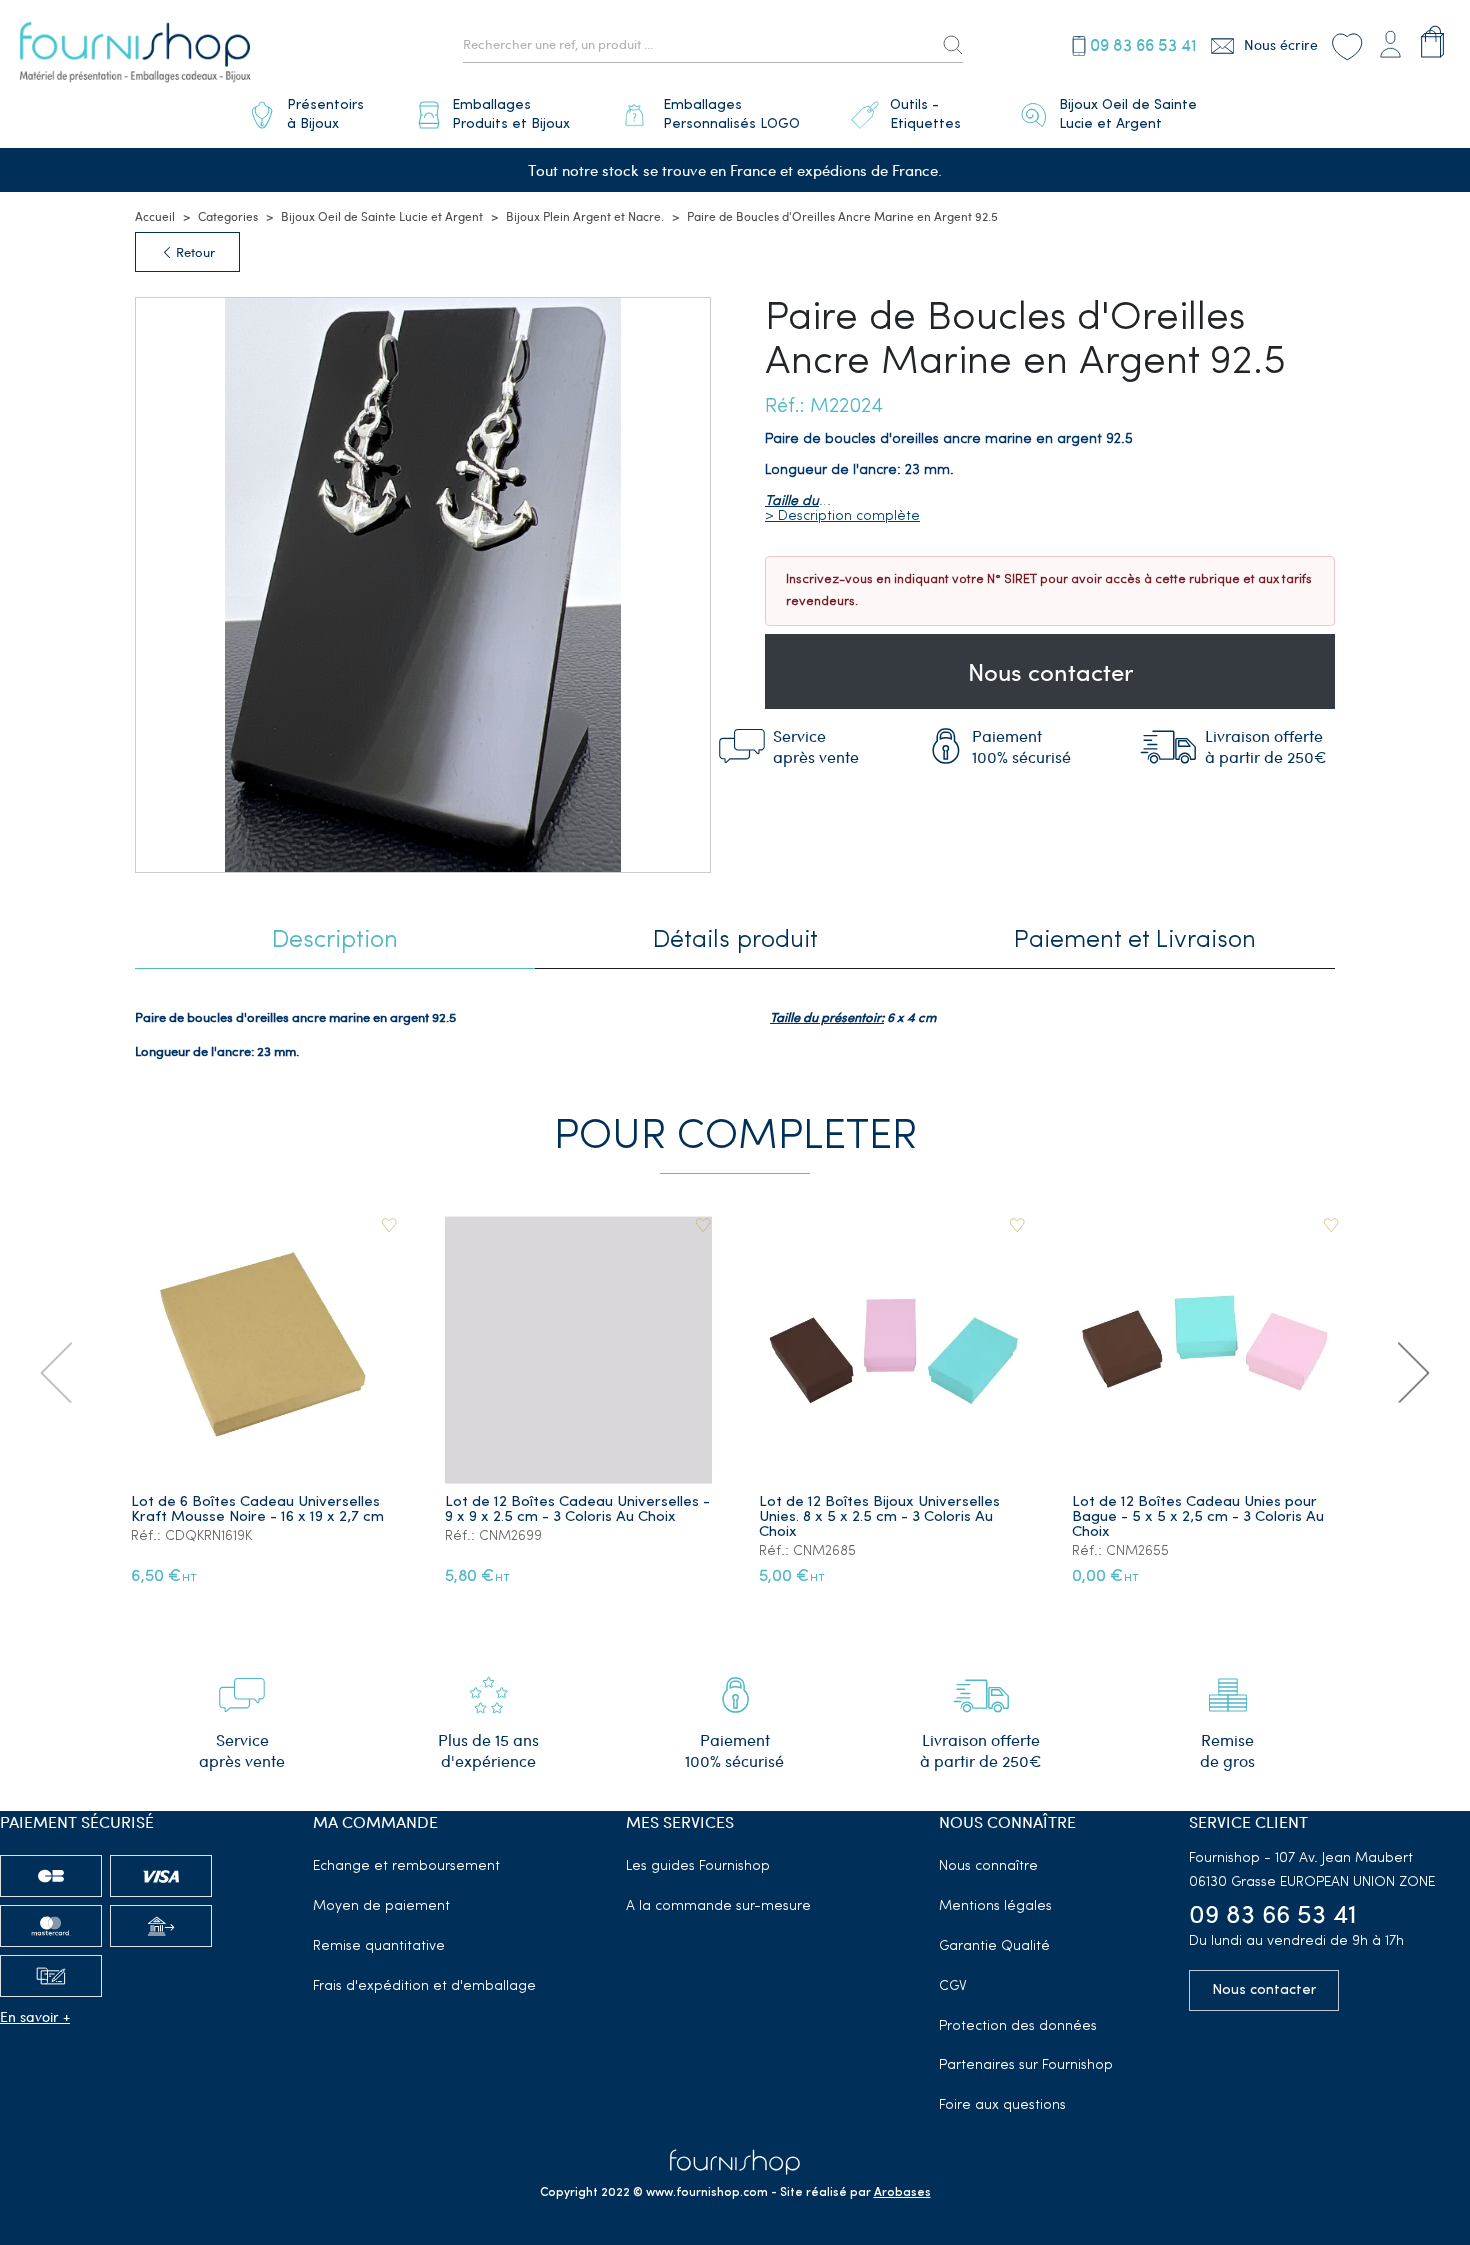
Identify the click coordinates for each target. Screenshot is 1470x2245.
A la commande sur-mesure (718, 1906)
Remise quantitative (379, 1946)
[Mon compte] (1390, 41)
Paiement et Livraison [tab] (1135, 940)
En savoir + (35, 2016)
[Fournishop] (135, 55)
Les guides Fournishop (698, 1866)
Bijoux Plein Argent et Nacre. (585, 216)
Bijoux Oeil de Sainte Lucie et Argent (382, 216)
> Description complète (842, 516)
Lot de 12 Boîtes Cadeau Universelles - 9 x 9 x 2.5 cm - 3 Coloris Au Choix (577, 1510)
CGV (953, 1986)
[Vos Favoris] (1346, 44)
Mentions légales (995, 1906)
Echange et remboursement (406, 1866)
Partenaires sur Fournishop (1026, 2065)
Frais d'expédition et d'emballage (424, 1986)
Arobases (902, 2193)
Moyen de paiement (381, 1906)
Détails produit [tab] (735, 940)
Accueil (155, 216)
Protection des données (1018, 2026)
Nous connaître (988, 1866)
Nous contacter (1050, 671)
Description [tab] (335, 940)
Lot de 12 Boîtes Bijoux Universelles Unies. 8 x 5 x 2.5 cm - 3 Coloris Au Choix (879, 1517)
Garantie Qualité (994, 1946)
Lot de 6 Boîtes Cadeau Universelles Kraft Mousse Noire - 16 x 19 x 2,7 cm (257, 1510)
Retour (194, 252)
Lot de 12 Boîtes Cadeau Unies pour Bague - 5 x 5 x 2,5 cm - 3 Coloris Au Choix (1198, 1517)
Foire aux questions (1002, 2105)
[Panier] (1432, 41)
